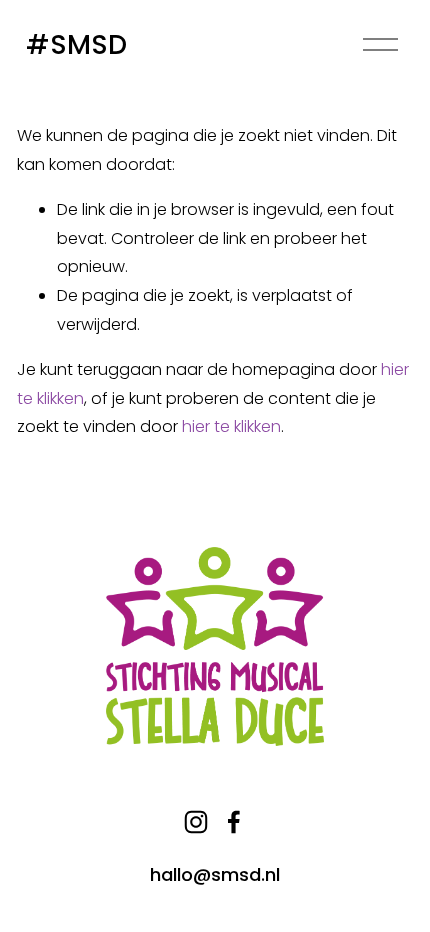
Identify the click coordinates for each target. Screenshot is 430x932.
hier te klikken (231, 426)
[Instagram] (196, 822)
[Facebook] (234, 822)
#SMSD (76, 44)
